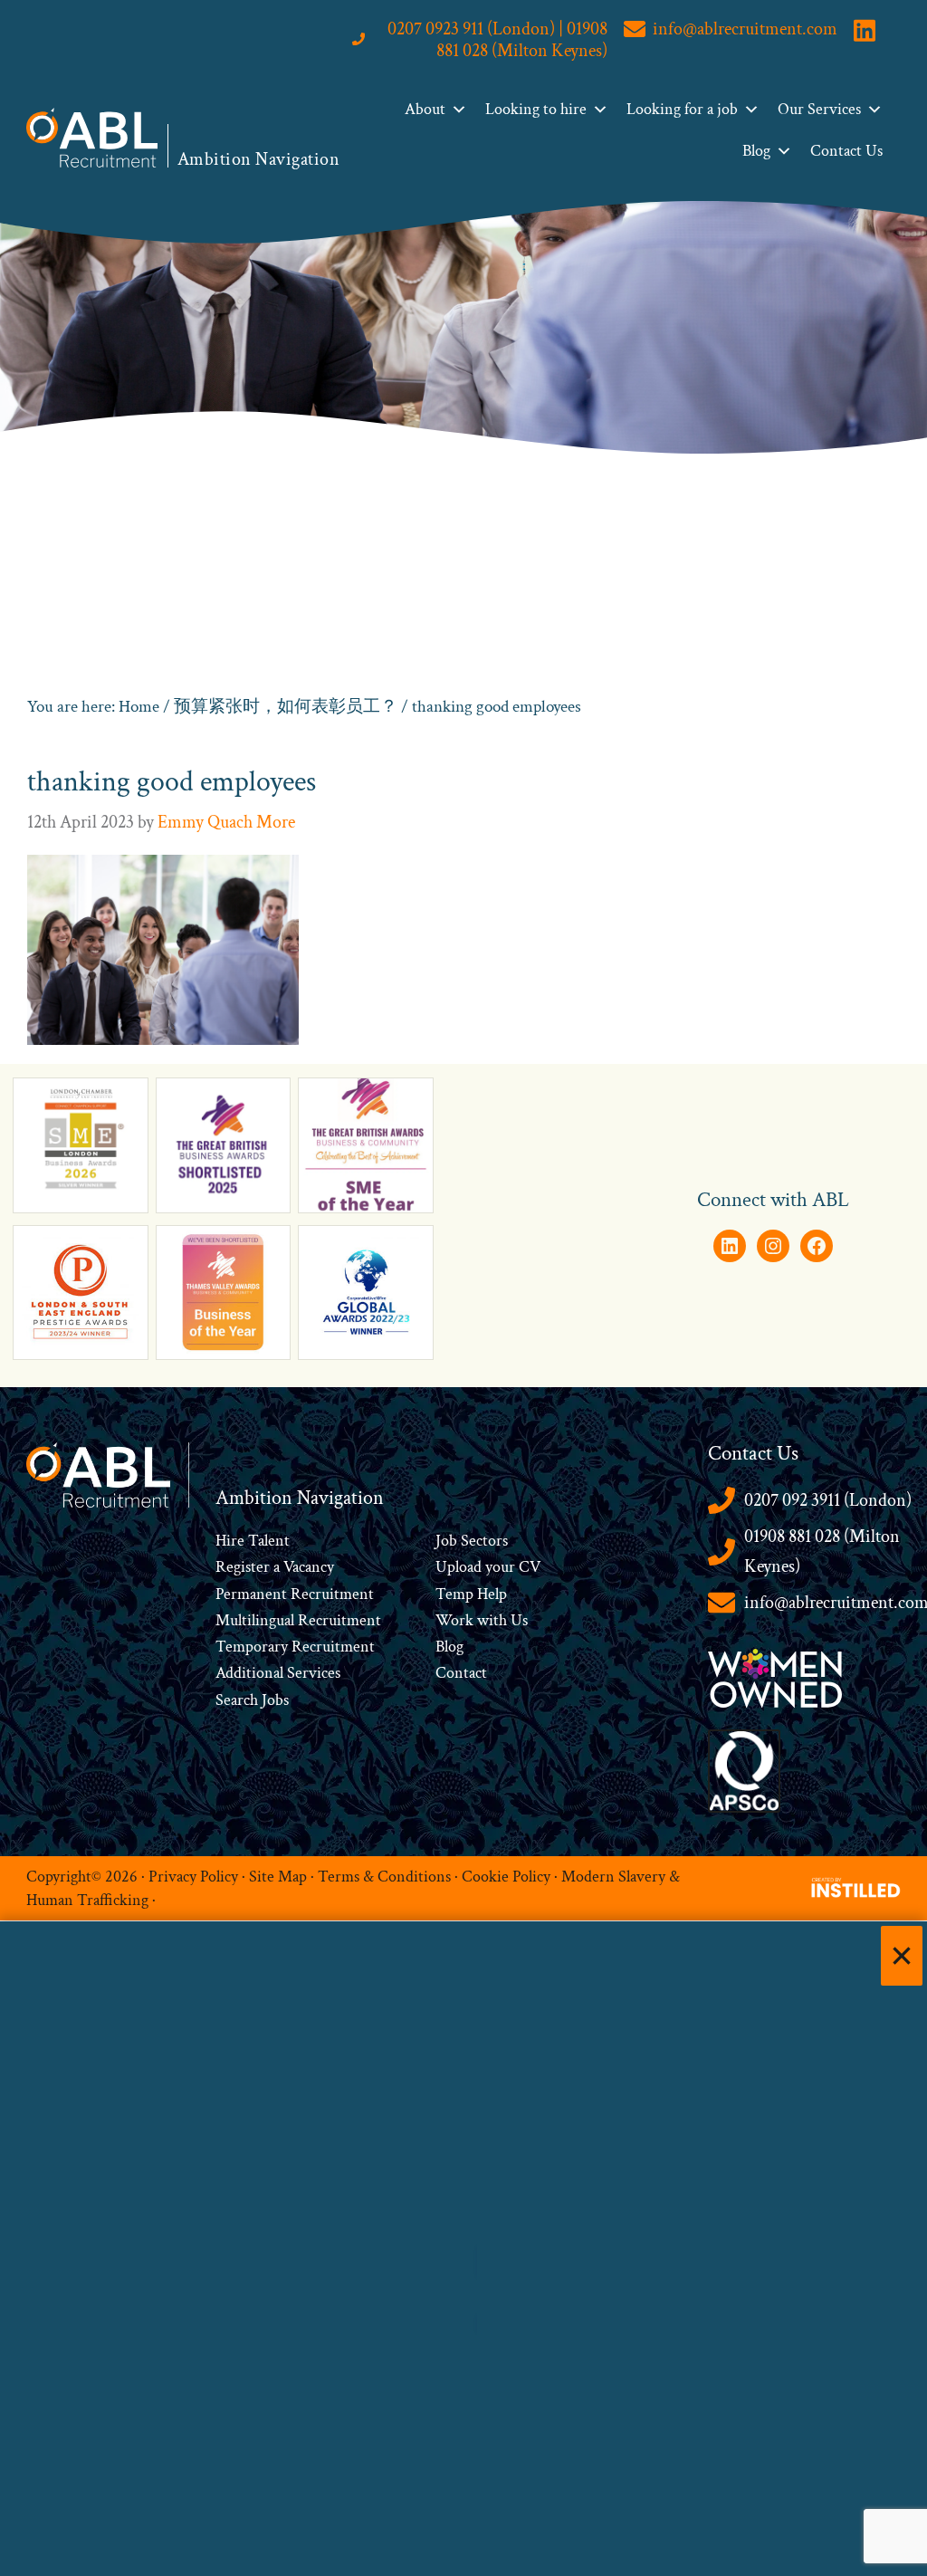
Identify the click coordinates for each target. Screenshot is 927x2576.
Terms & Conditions (384, 1876)
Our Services (819, 109)
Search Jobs (252, 1700)
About (425, 109)
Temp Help (471, 1594)
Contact (461, 1673)
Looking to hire (536, 109)
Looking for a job (682, 109)
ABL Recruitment (92, 138)
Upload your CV (488, 1567)
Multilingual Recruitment (298, 1620)
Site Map (278, 1876)
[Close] (902, 1956)
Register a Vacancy (275, 1567)
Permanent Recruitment (295, 1594)
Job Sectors (472, 1541)
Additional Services (278, 1673)
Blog (756, 151)
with (492, 1620)
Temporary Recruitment (295, 1647)
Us (517, 1620)
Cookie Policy (506, 1876)
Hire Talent (253, 1541)
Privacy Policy (193, 1876)
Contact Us (846, 151)
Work (456, 1620)
